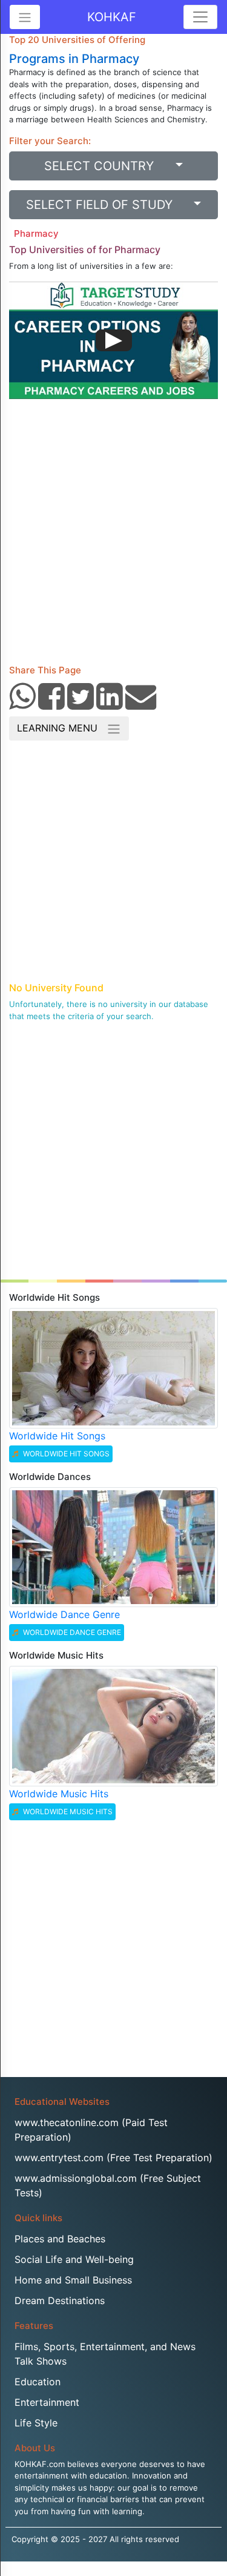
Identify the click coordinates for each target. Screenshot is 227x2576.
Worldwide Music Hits (59, 1794)
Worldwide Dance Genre (64, 1614)
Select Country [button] (108, 166)
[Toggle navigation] (200, 17)
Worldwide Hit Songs (57, 1436)
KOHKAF (112, 17)
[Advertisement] (113, 536)
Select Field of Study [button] (108, 205)
